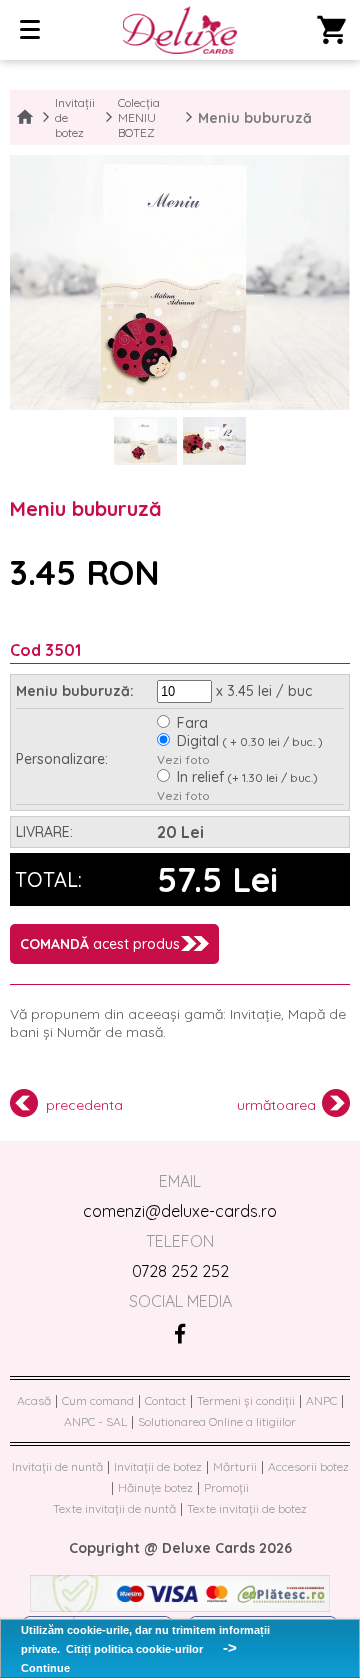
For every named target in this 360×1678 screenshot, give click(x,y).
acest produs (100, 944)
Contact (165, 1400)
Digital (250, 741)
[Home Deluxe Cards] (179, 31)
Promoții (226, 1487)
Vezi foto (183, 759)
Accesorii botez (308, 1466)
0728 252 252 (180, 1271)
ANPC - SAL (95, 1421)
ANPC (321, 1400)
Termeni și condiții (246, 1400)
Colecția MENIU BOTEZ (139, 117)
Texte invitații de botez (247, 1508)
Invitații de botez (75, 117)
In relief (247, 777)
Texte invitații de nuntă (114, 1508)
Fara (192, 723)
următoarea (276, 1105)
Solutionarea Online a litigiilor (217, 1421)
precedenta (84, 1105)
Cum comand (98, 1400)
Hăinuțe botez (155, 1487)
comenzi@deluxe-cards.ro (180, 1211)
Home (25, 118)
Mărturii (235, 1466)
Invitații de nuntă (57, 1466)
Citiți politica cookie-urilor (134, 1649)
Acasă (34, 1400)
